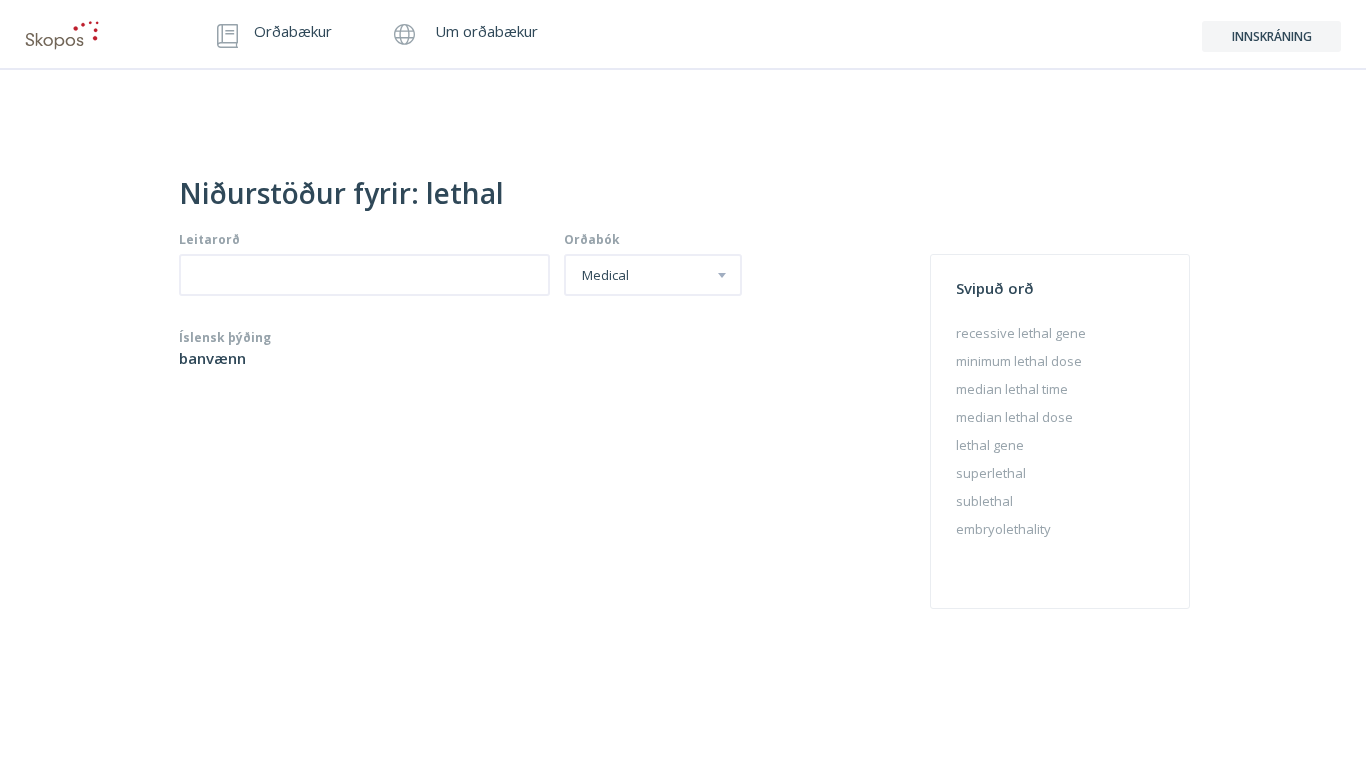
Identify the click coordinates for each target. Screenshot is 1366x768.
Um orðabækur (484, 32)
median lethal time (1012, 389)
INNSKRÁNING (1272, 36)
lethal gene (990, 445)
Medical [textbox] (605, 276)
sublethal (984, 501)
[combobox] (653, 275)
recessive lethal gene (1021, 333)
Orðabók (592, 240)
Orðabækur (293, 32)
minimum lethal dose (1019, 361)
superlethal (991, 473)
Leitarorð (209, 240)
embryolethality (1003, 529)
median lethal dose (1014, 417)
